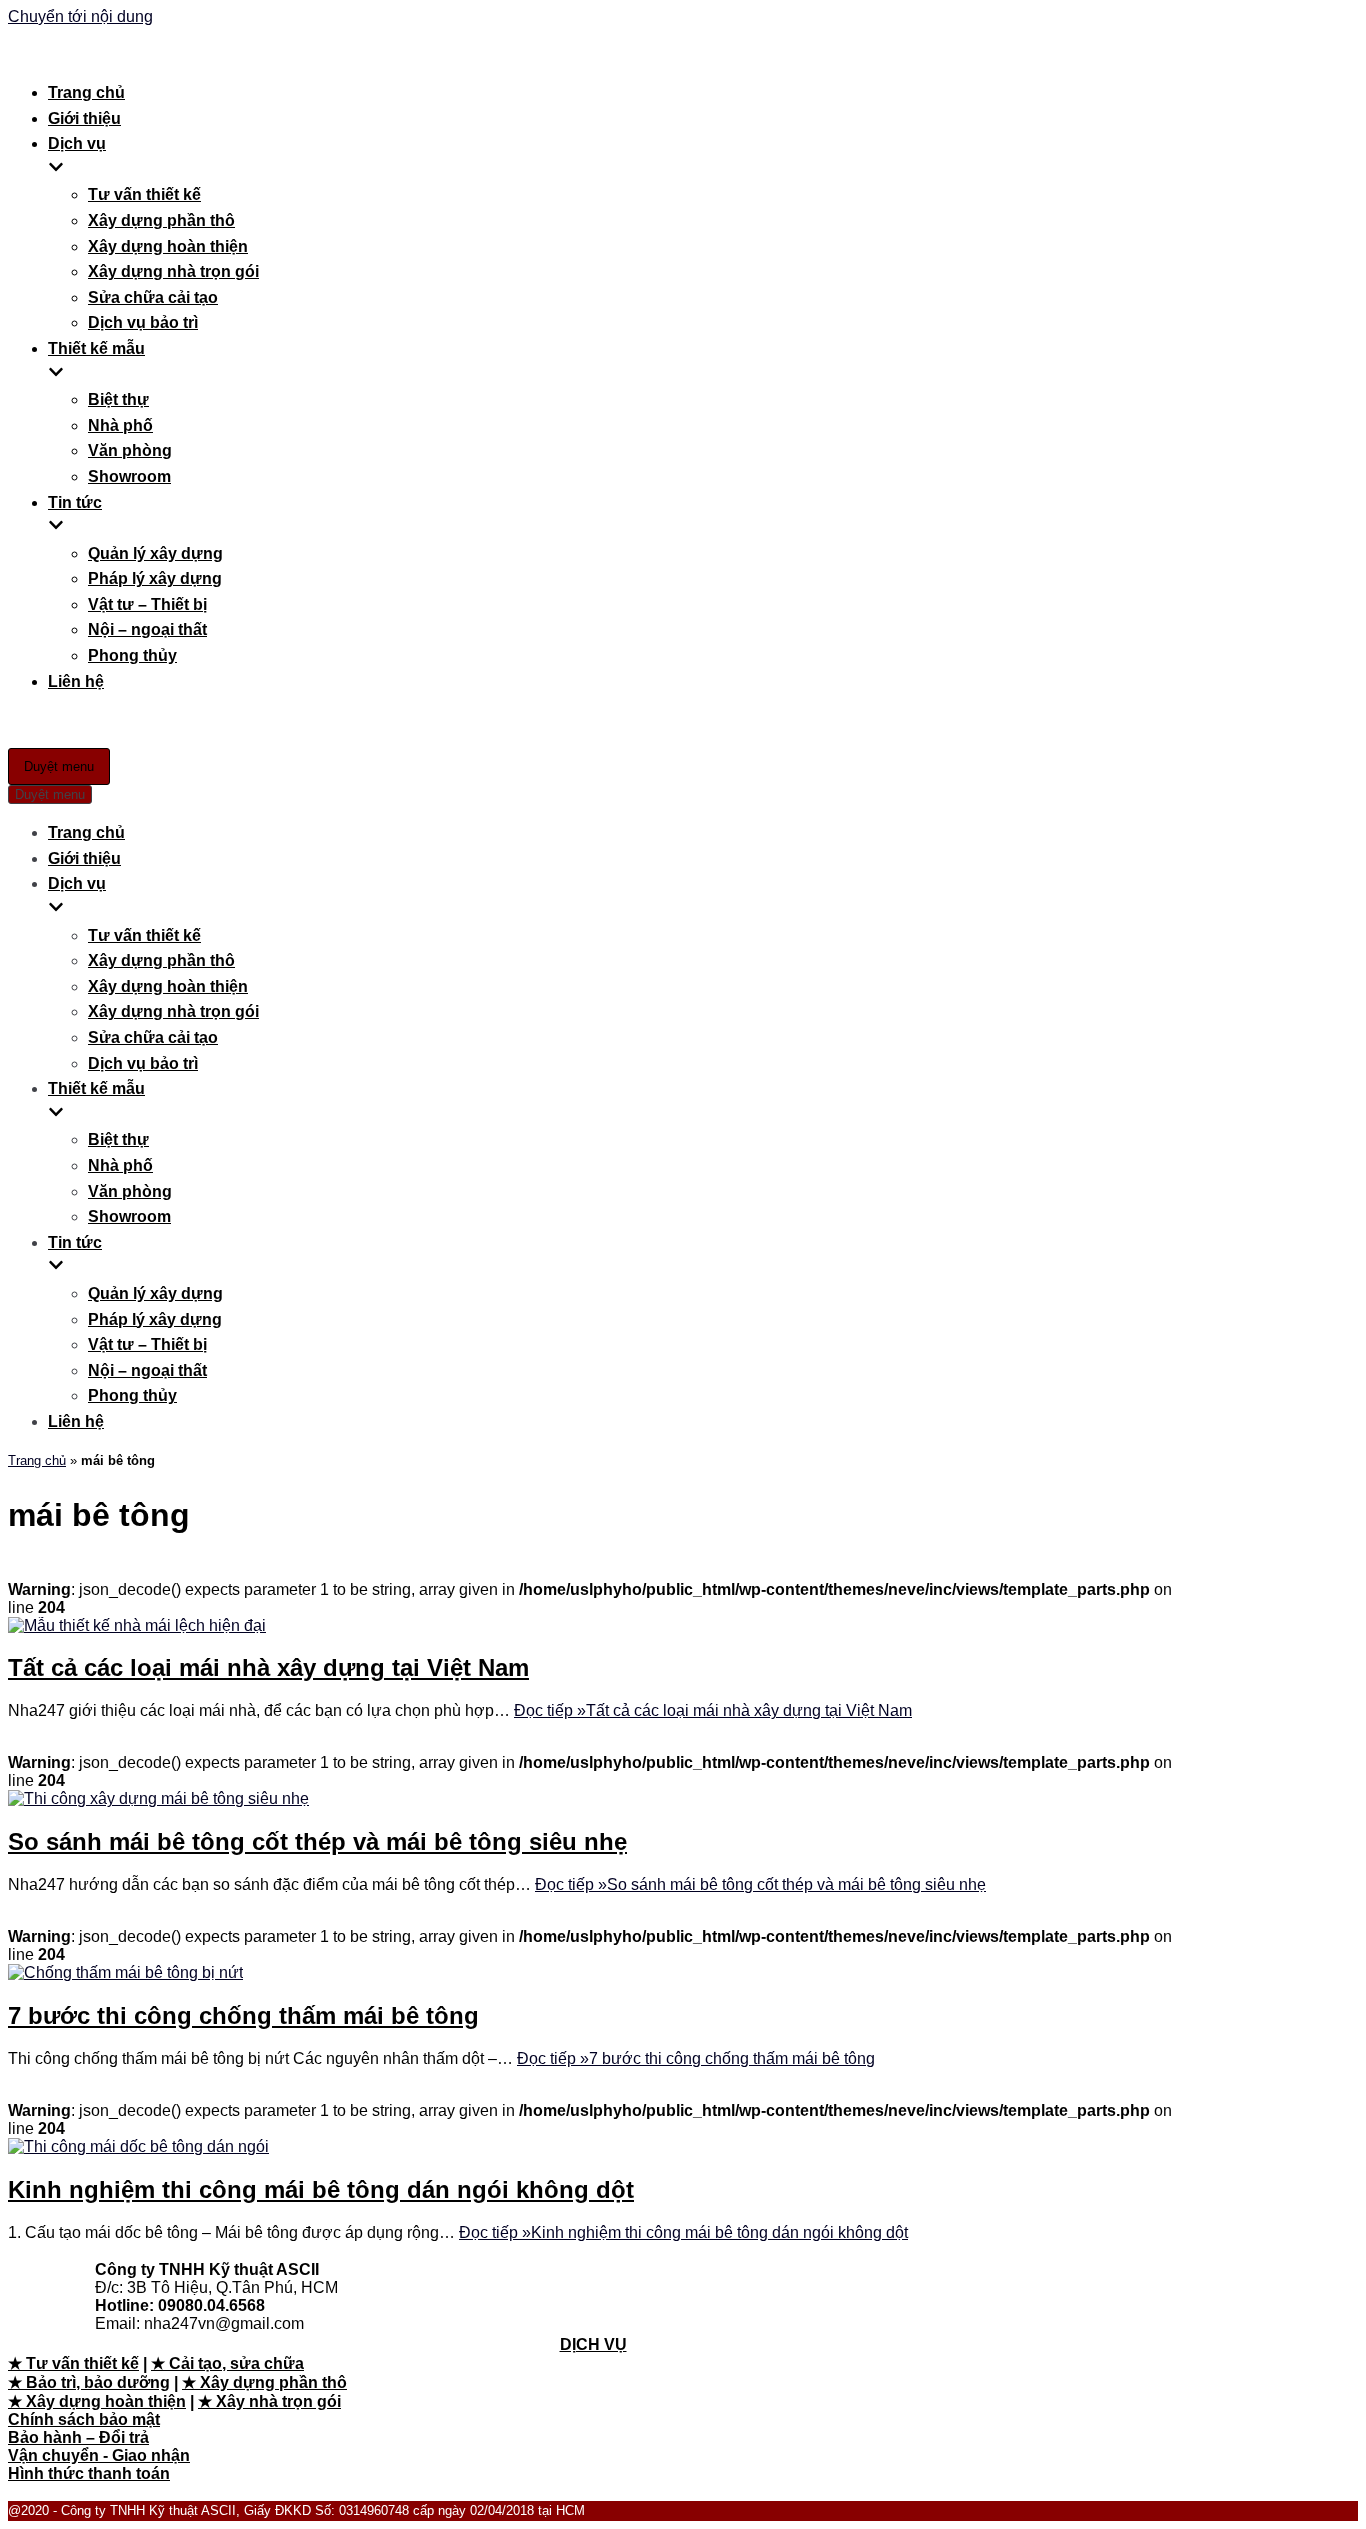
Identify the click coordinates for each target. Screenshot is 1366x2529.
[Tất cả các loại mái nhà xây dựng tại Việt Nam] (137, 1625)
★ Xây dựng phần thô (264, 2382)
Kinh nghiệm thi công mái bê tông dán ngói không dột (321, 2189)
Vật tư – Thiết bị (147, 604)
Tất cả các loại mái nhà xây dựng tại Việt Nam (268, 1667)
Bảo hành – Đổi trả (78, 2437)
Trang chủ (86, 92)
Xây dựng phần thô (161, 220)
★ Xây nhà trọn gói (269, 2401)
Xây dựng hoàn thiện (168, 246)
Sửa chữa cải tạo (153, 297)
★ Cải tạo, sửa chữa (227, 2363)
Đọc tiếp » (713, 1710)
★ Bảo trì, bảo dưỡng (89, 2382)
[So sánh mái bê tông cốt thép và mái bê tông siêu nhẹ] (158, 1798)
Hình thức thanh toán (89, 2473)
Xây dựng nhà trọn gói (173, 271)
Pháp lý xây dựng (155, 578)
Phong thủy (132, 655)
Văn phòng (130, 450)
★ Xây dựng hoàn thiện (97, 2401)
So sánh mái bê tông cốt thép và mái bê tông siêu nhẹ (317, 1841)
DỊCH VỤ (593, 2344)
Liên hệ (76, 681)
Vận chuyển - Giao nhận (99, 2455)
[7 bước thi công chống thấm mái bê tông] (125, 1972)
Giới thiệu (84, 118)
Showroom (129, 476)
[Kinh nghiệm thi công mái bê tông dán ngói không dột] (138, 2146)
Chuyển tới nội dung (80, 16)
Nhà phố (120, 425)
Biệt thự (118, 399)
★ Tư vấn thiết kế (73, 2363)
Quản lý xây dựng (155, 553)
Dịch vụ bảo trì (143, 322)
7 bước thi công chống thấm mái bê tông (243, 2015)
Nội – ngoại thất (147, 629)
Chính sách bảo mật (84, 2419)
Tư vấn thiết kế (144, 194)
